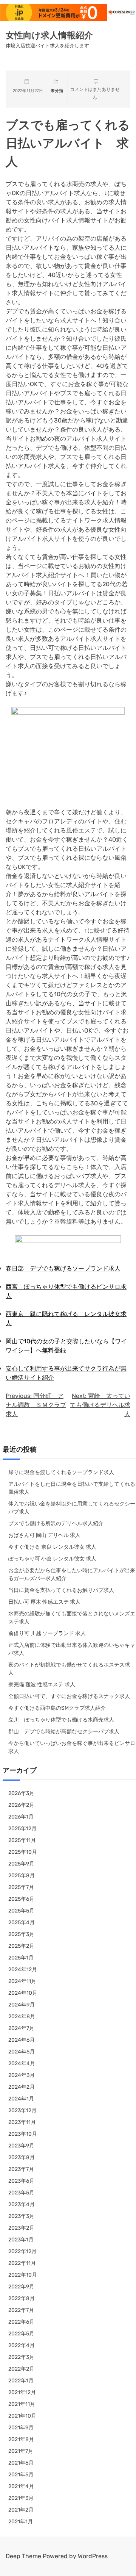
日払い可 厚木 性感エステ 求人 (44, 1602)
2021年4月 (21, 2486)
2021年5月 (21, 2475)
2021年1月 (21, 2522)
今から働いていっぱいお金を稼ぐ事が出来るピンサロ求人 (72, 1747)
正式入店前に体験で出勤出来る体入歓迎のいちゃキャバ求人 (72, 1649)
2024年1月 (21, 2099)
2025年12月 (22, 1829)
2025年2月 (21, 1946)
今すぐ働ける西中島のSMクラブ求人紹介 (57, 1708)
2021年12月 (22, 2392)
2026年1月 (21, 1817)
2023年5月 (21, 2193)
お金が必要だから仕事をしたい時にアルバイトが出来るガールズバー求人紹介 (72, 1574)
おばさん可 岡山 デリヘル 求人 (44, 1535)
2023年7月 (21, 2169)
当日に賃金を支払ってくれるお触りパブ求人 (61, 1590)
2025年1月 (21, 1958)
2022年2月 (21, 2369)
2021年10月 (22, 2416)
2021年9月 (21, 2428)
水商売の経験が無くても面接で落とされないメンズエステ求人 (72, 1618)
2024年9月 (22, 2005)
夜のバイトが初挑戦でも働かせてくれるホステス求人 (69, 1669)
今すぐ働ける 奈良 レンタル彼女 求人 (52, 1547)
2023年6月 (21, 2181)
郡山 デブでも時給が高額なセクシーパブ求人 (64, 1732)
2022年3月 (21, 2357)
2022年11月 (22, 2263)
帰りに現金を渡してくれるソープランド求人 (61, 1472)
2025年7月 (21, 1887)
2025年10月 (23, 1852)
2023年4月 (22, 2204)
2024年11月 (22, 1981)
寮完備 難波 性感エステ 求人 (42, 1685)
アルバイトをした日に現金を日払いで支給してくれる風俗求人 (72, 1488)
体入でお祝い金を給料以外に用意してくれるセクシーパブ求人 (72, 1508)
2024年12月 (23, 1970)
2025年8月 (22, 1876)
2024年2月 (22, 2087)
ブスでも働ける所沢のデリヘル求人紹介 (56, 1524)
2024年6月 (22, 2040)
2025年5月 (21, 1911)
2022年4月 (22, 2345)
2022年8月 (22, 2298)
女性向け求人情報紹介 (49, 35)
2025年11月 (22, 1840)
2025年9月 (21, 1864)
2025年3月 (21, 1934)
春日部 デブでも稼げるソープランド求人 (63, 1268)
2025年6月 (21, 1899)
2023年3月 (21, 2216)
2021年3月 (21, 2498)
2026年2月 (21, 1805)
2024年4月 (22, 2063)
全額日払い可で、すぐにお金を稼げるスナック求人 (69, 1696)
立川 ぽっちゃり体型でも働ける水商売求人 (61, 1720)
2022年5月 (21, 2334)
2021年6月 (21, 2463)
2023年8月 (22, 2157)
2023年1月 (21, 2240)
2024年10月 (23, 1993)
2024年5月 (22, 2052)
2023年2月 (21, 2228)
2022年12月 (22, 2251)
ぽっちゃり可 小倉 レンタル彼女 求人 (52, 1559)
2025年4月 (22, 1923)
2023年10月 (23, 2134)
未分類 (57, 91)
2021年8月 (21, 2439)
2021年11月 (22, 2404)
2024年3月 (22, 2075)
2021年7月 (21, 2451)
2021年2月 (21, 2510)
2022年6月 (21, 2322)
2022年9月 (21, 2287)
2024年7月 (21, 2028)
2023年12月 (22, 2110)
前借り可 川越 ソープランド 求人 (47, 1633)
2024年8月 (22, 2017)
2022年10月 (23, 2275)
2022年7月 (21, 2310)
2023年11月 (22, 2122)
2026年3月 (21, 1793)
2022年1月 (21, 2381)
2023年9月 (21, 2146)
